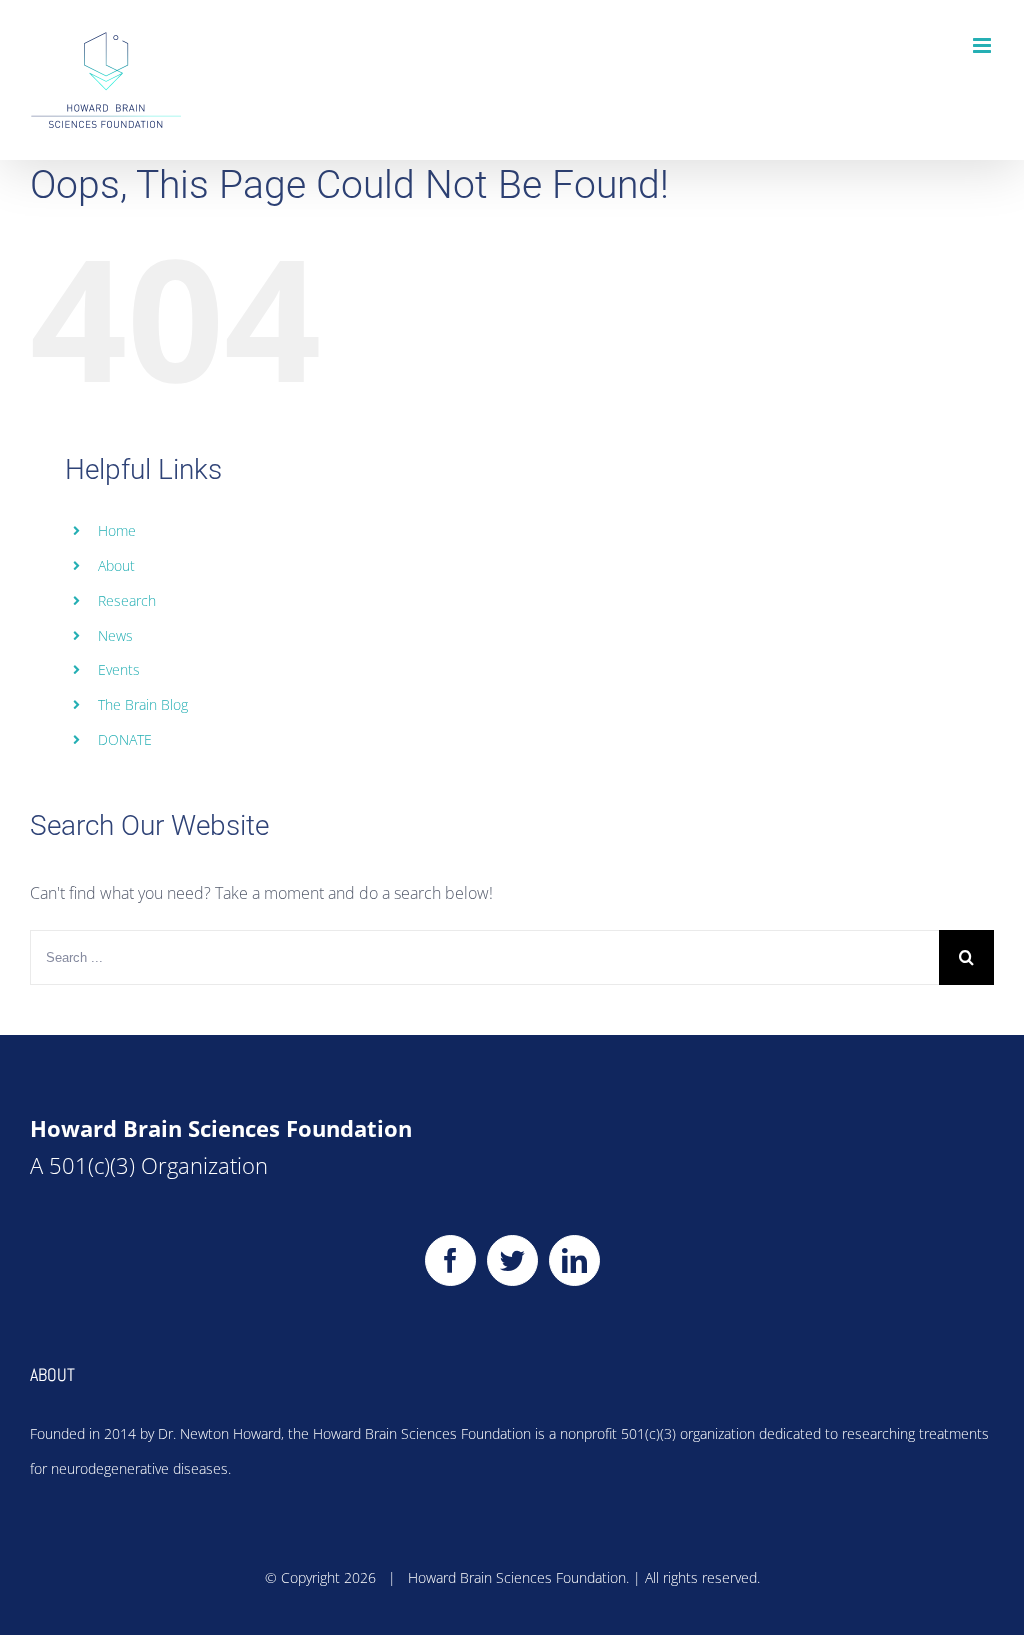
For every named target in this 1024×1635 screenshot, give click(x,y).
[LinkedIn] (574, 1260)
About (116, 565)
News (115, 635)
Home (117, 530)
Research (127, 600)
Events (119, 669)
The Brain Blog (143, 704)
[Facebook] (450, 1260)
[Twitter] (512, 1260)
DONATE (125, 739)
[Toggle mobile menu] (983, 45)
